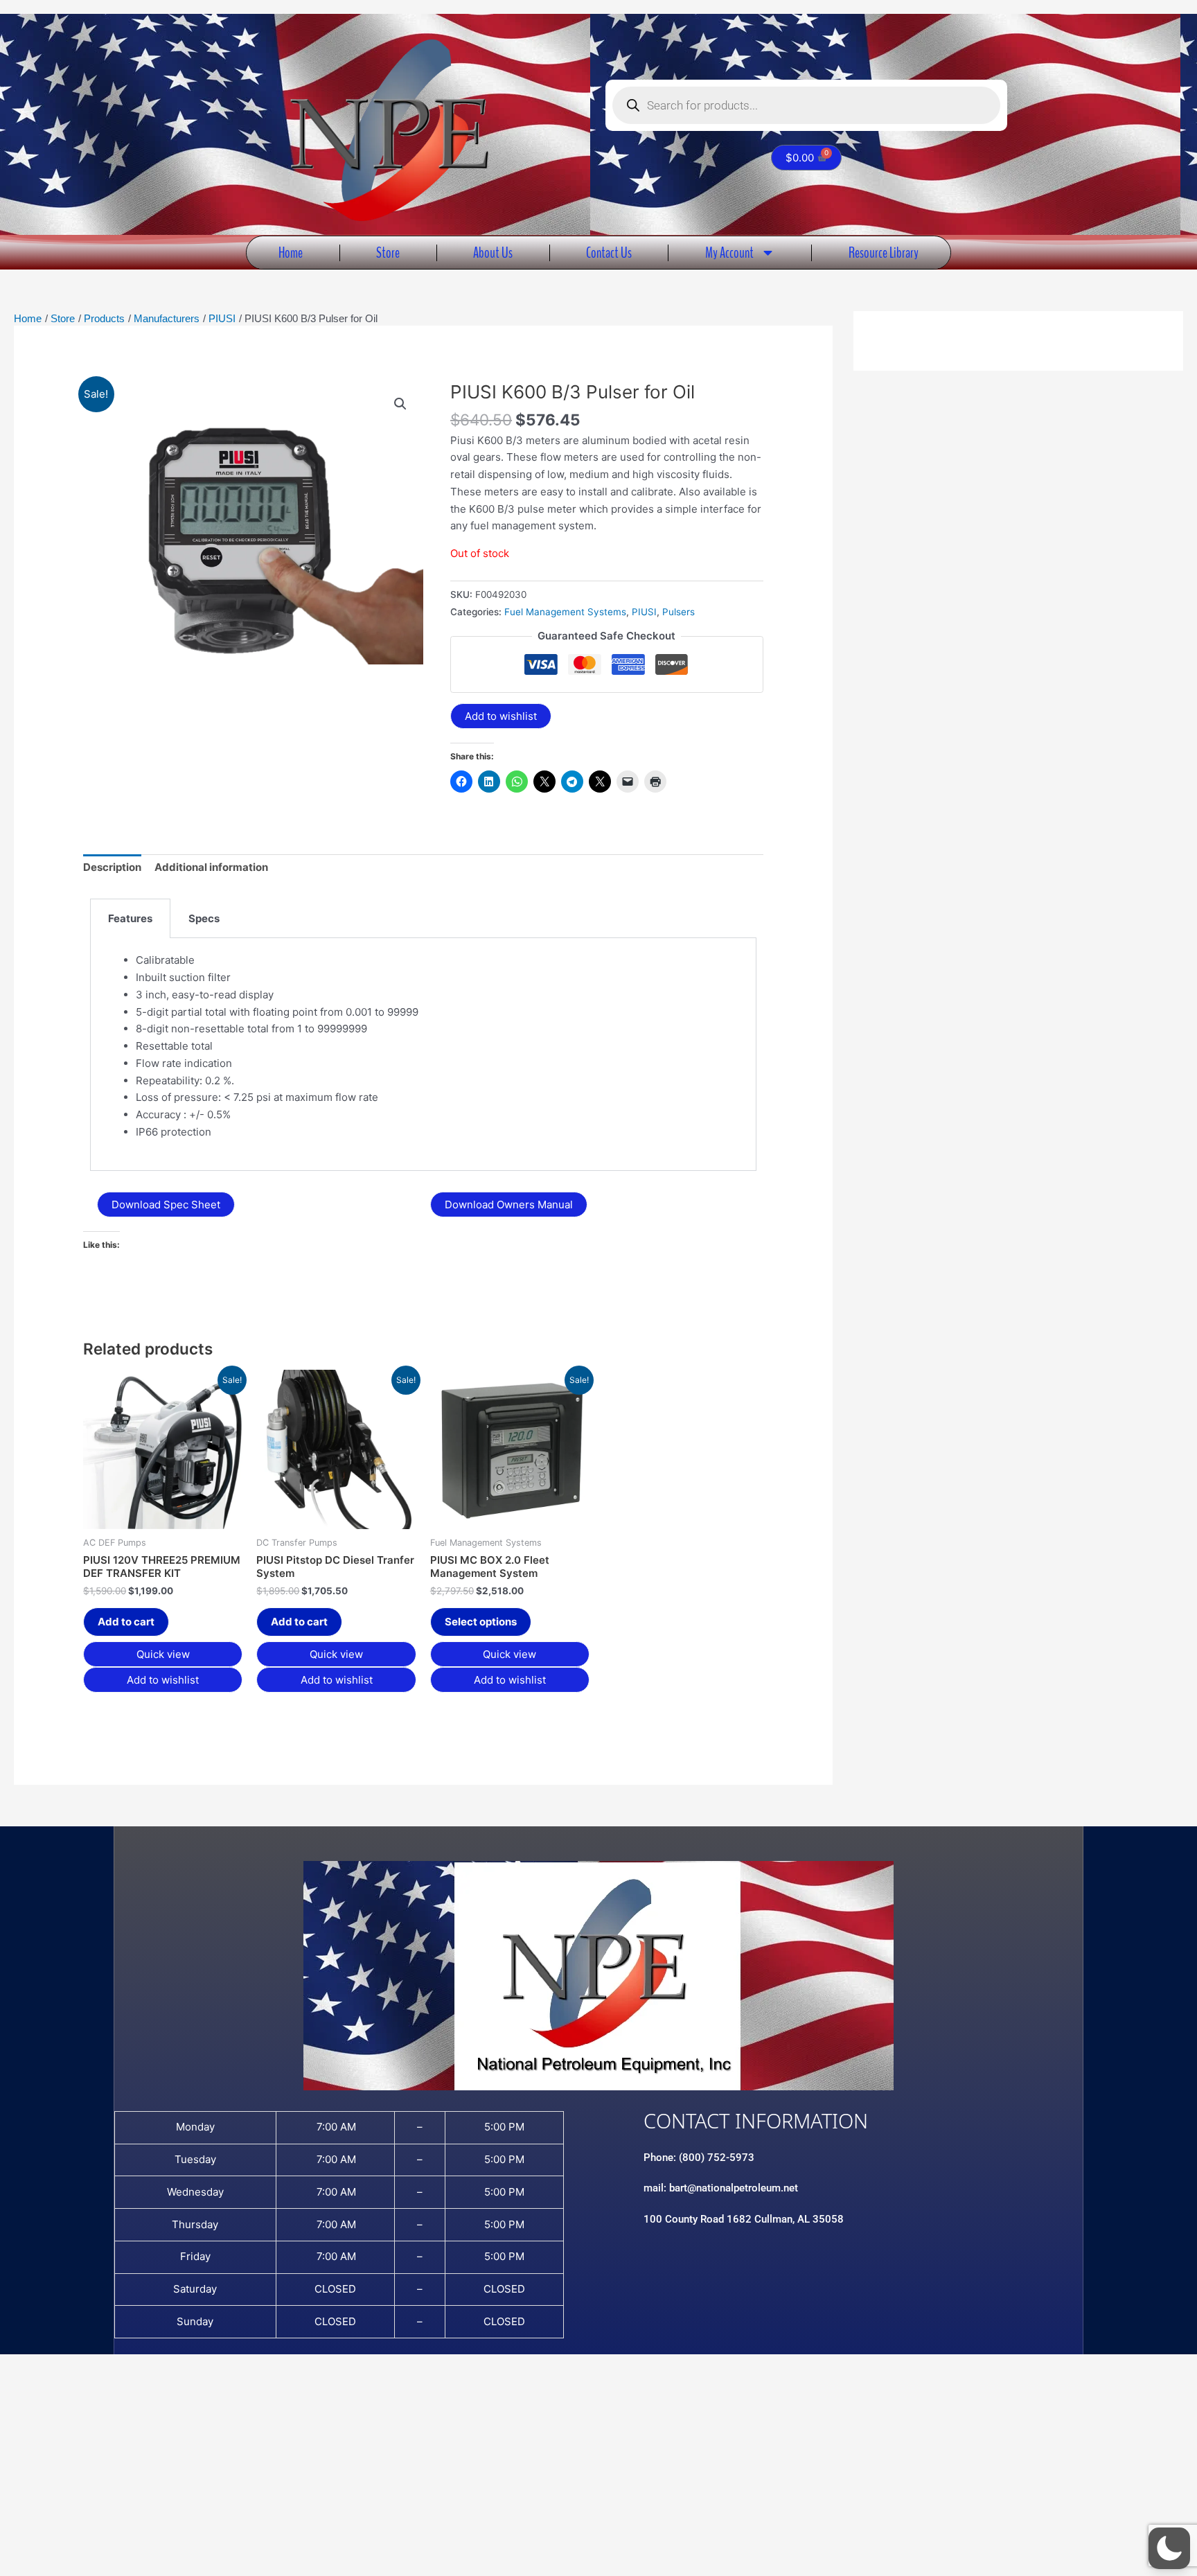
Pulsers (679, 612)
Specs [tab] (204, 918)
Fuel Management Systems (565, 612)
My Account (729, 253)
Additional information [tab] (211, 867)
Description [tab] (112, 867)
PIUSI (644, 612)
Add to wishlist (501, 716)
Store (388, 253)
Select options (481, 1622)
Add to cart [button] (126, 1622)
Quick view (163, 1654)
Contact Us (609, 253)
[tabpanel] (423, 1055)
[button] (400, 404)
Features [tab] (130, 918)
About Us (493, 253)
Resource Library (884, 253)
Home (291, 253)
